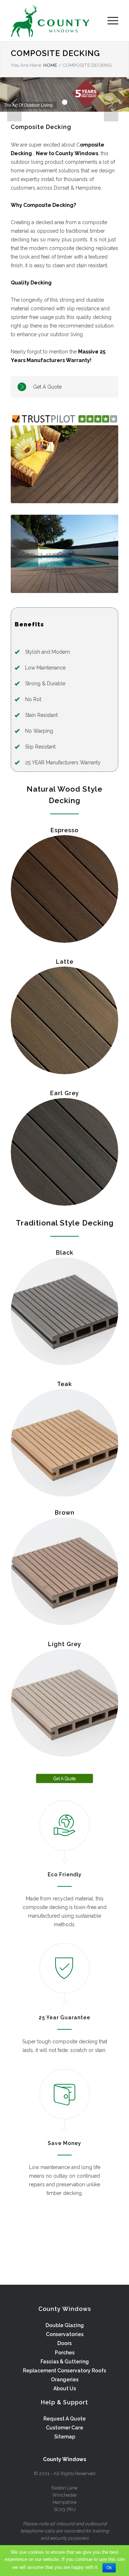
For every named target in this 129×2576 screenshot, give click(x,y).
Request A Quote (64, 2419)
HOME (50, 65)
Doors (64, 2343)
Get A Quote (47, 387)
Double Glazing (65, 2325)
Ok (109, 2568)
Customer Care (64, 2428)
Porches (65, 2353)
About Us (65, 2389)
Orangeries (65, 2380)
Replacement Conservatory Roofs (64, 2371)
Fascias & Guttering (65, 2362)
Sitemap (65, 2437)
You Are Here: (27, 65)
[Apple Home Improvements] (59, 21)
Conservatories (65, 2334)
